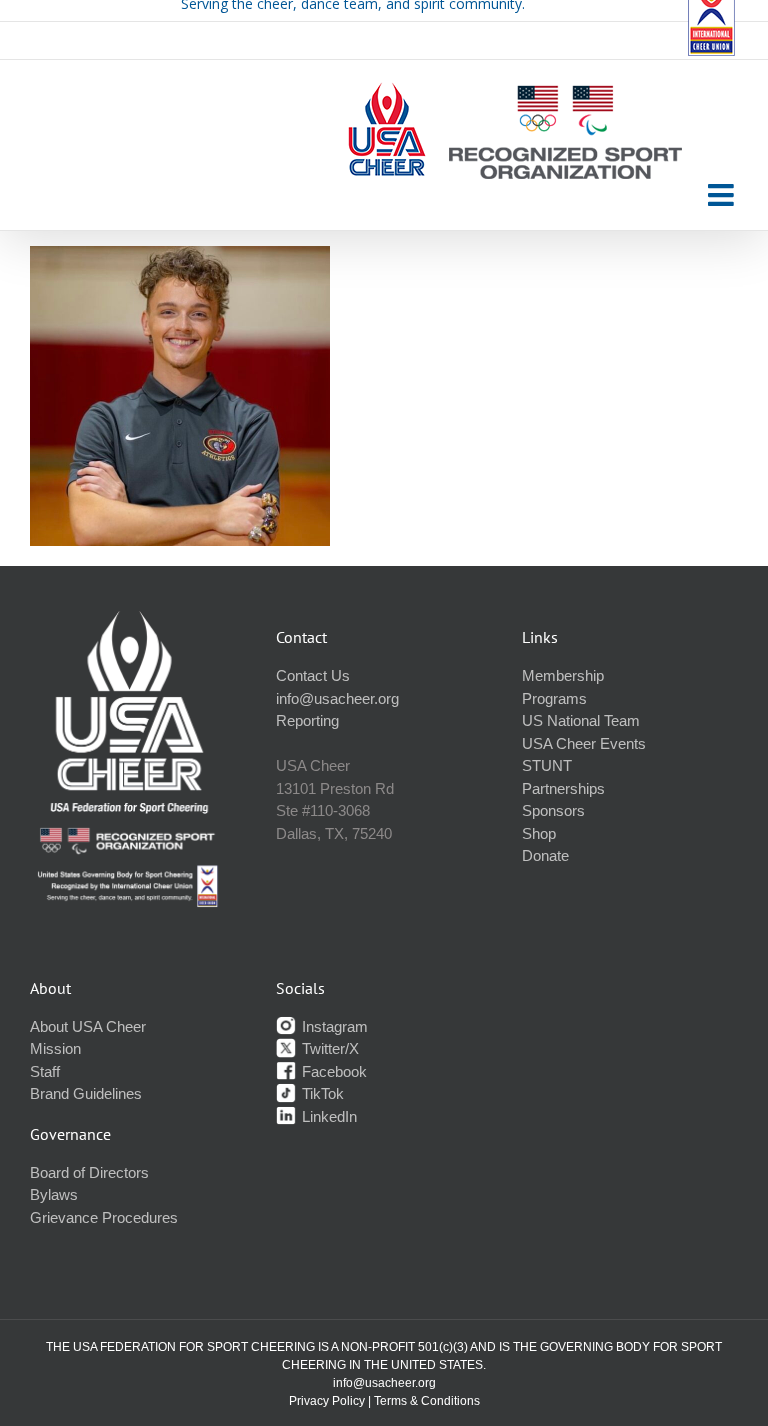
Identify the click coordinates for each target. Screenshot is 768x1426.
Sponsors (553, 810)
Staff (45, 1071)
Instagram (333, 1026)
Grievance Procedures (104, 1217)
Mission (55, 1048)
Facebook (332, 1071)
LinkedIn (327, 1116)
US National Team (581, 720)
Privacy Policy (327, 1401)
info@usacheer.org (337, 698)
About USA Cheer (88, 1026)
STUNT (547, 765)
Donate (545, 855)
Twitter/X (328, 1048)
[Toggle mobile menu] (723, 195)
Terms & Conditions (427, 1401)
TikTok (321, 1093)
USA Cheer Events (584, 743)
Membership (563, 675)
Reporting (307, 720)
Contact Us (313, 675)
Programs (554, 698)
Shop (539, 833)
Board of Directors (89, 1172)
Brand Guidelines (86, 1093)
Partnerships (563, 788)
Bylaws (54, 1194)
